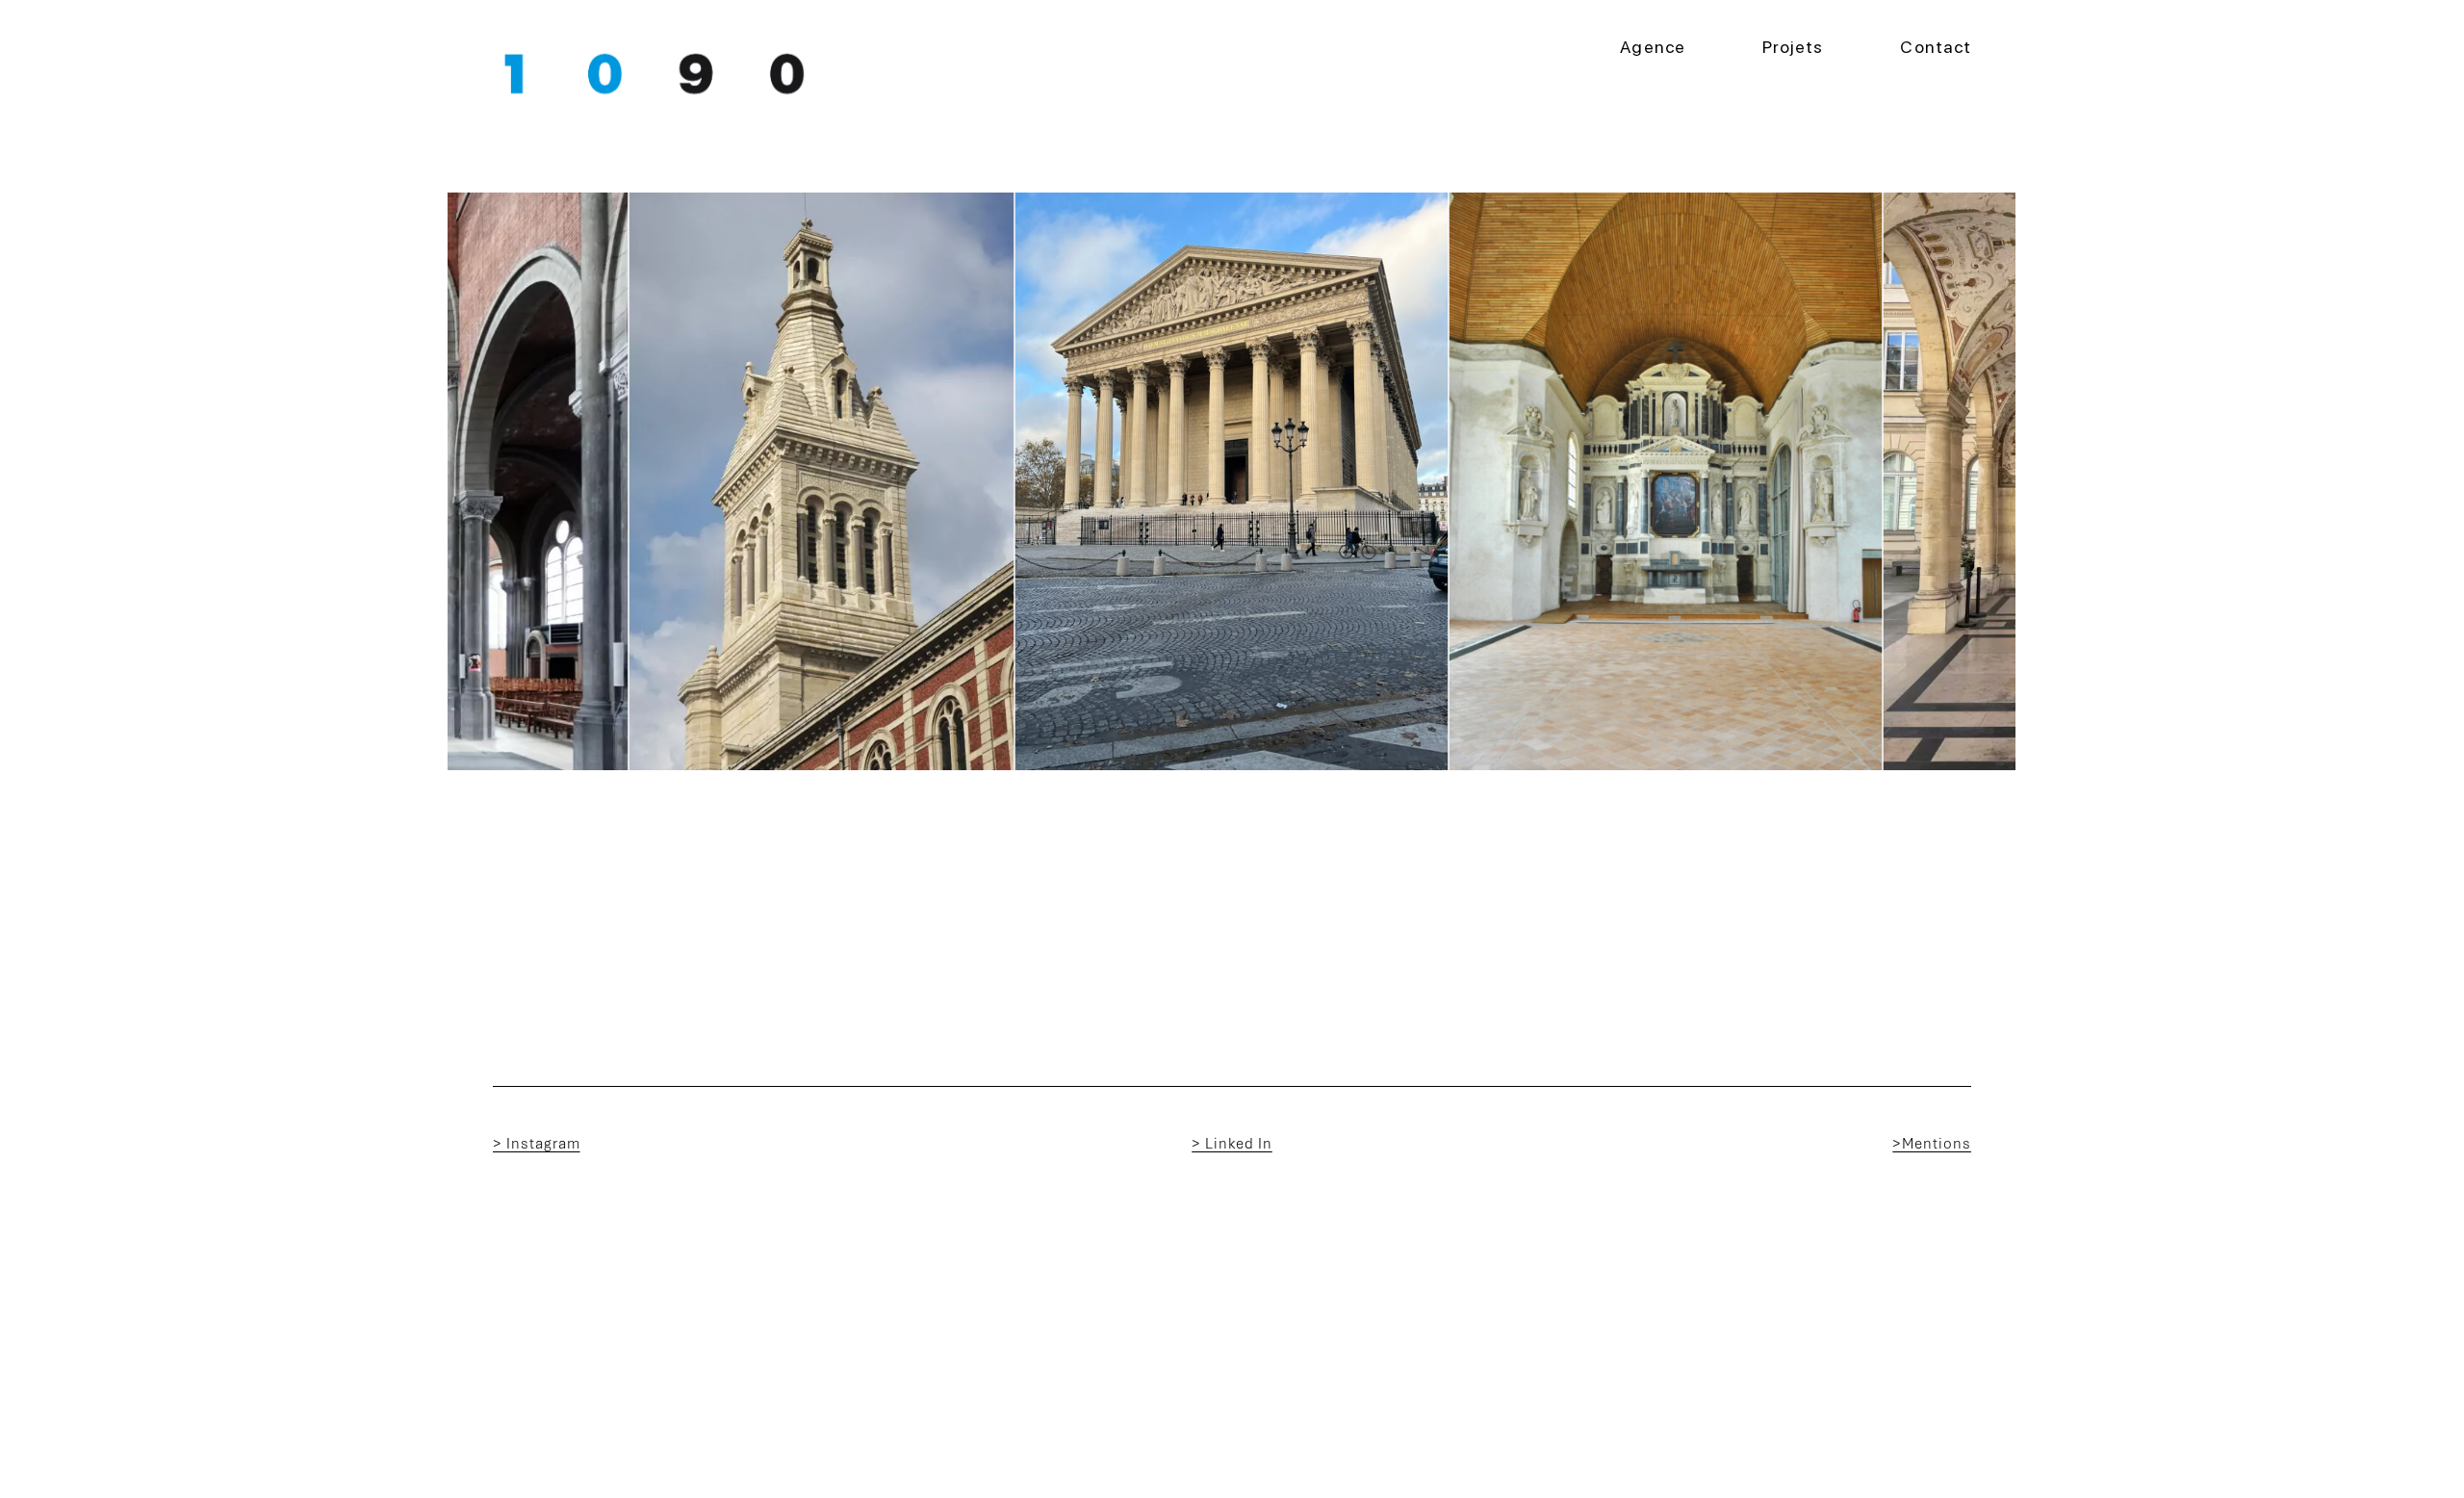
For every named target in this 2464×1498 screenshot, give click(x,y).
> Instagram (537, 1144)
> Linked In (1232, 1144)
